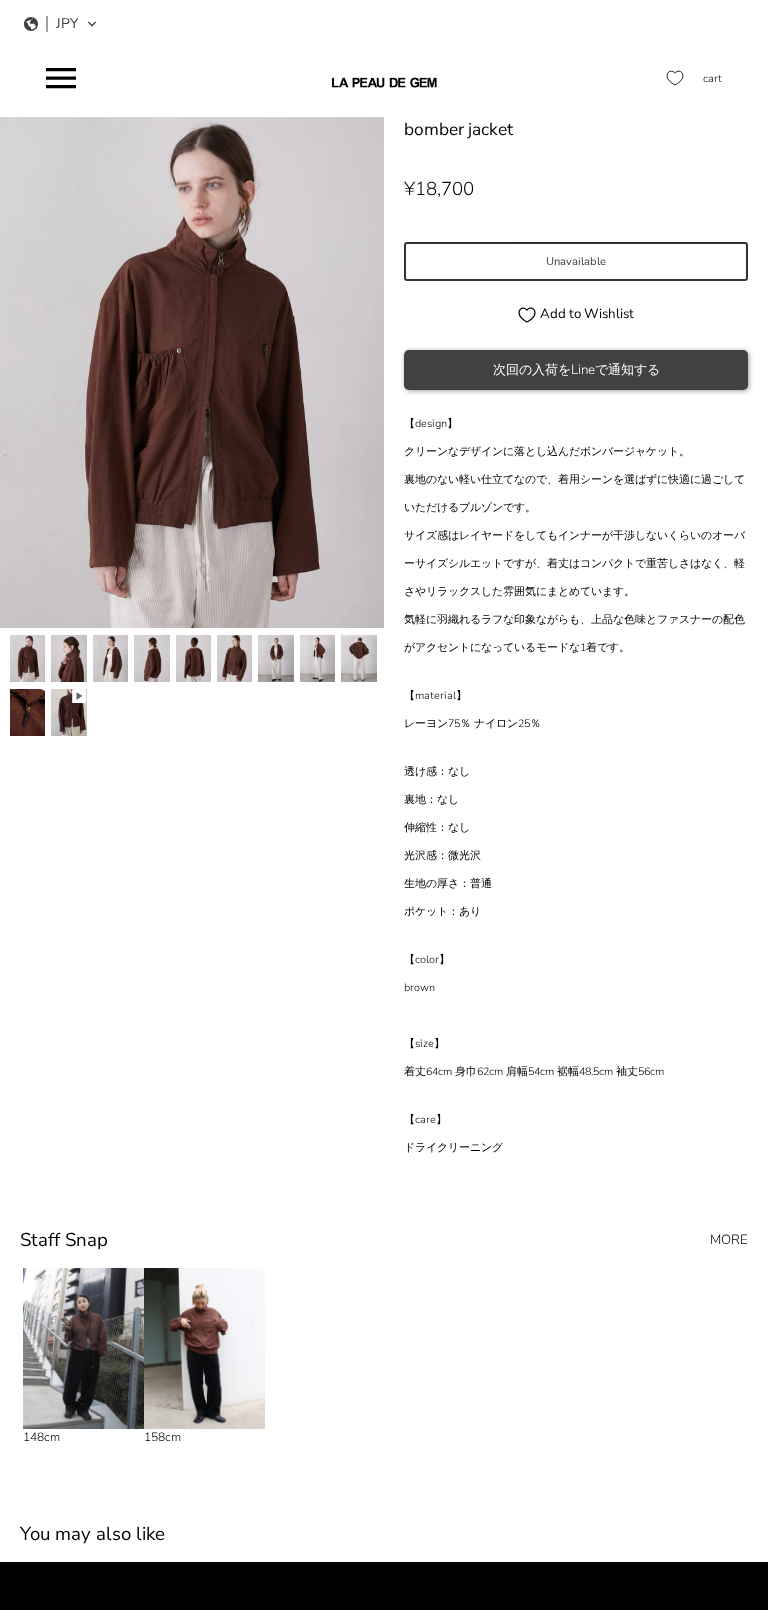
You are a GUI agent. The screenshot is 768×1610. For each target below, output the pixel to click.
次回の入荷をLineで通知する (576, 370)
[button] (61, 24)
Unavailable (576, 261)
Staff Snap (64, 1240)
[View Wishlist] (675, 78)
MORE (729, 1240)
